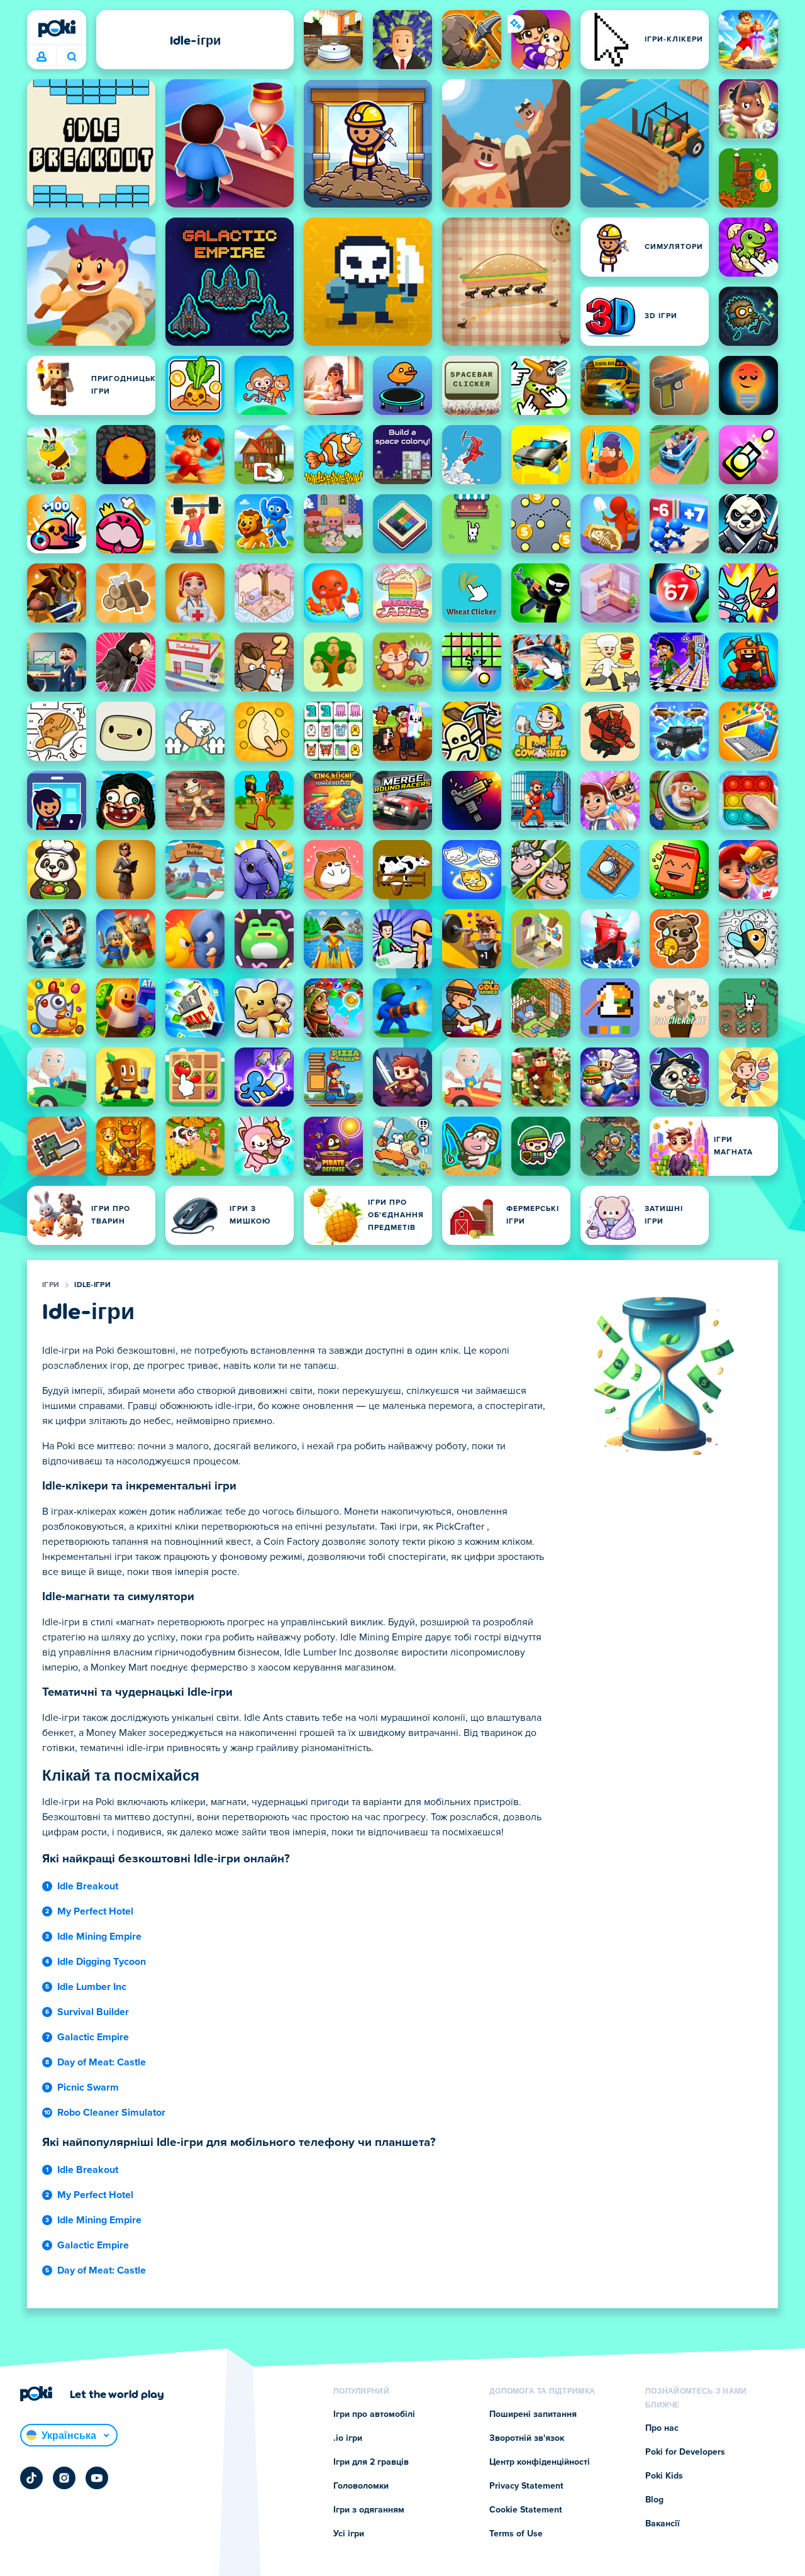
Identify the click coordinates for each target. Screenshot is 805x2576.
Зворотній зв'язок (527, 2438)
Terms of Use (516, 2534)
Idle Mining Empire (99, 1937)
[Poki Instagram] (64, 2478)
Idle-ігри (92, 1285)
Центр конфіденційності (540, 2462)
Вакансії (663, 2524)
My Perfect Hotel (95, 1911)
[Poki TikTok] (31, 2478)
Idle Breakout (88, 1886)
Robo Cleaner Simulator (111, 2113)
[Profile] (42, 57)
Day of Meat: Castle (102, 2062)
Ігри (51, 1285)
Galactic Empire (93, 2037)
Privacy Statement (526, 2486)
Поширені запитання (533, 2414)
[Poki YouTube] (97, 2478)
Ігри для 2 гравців (371, 2462)
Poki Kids (664, 2476)
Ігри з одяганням (369, 2510)
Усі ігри (349, 2534)
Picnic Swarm (88, 2087)
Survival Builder (93, 2012)
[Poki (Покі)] (57, 28)
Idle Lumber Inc (92, 1987)
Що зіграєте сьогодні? (71, 57)
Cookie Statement (526, 2510)
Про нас (662, 2428)
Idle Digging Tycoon (102, 1962)
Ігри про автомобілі (374, 2414)
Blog (654, 2500)
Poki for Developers (685, 2452)
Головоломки (361, 2486)
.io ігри (348, 2438)
